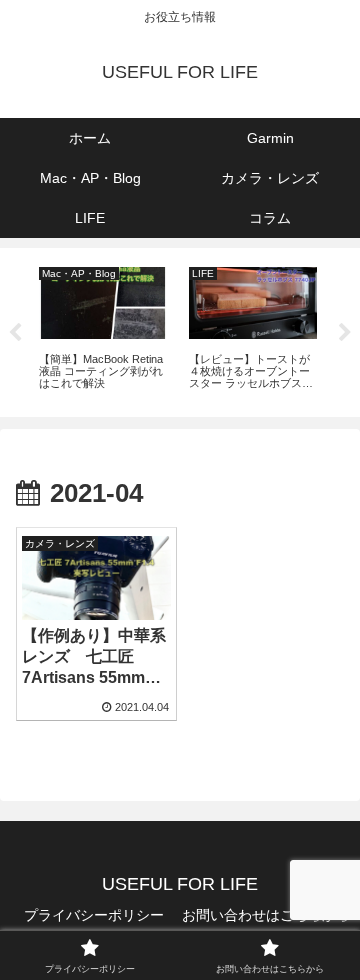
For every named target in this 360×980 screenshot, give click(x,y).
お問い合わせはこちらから (266, 915)
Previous (15, 333)
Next (345, 333)
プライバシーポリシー (94, 915)
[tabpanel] (103, 329)
